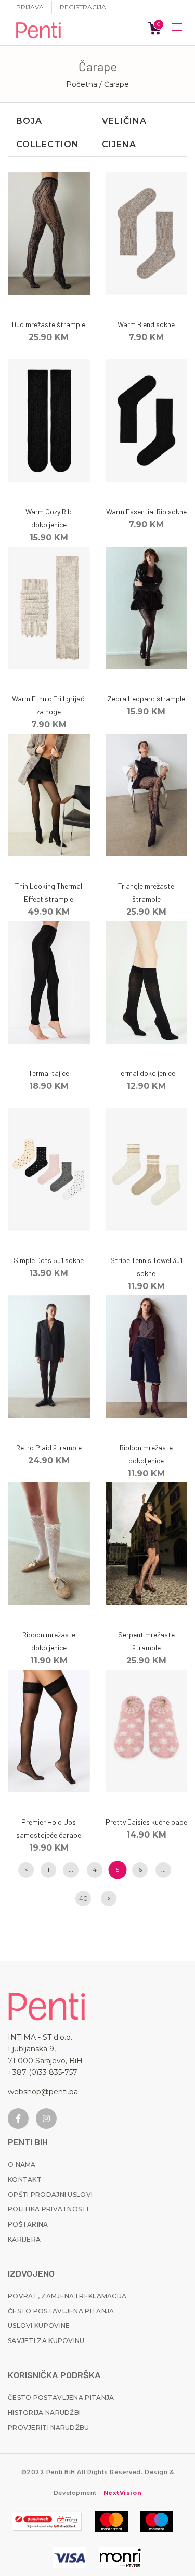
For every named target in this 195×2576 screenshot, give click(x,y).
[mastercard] (112, 2521)
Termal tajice (49, 1073)
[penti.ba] (39, 30)
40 (83, 1898)
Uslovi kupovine (39, 2326)
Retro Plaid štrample (49, 1447)
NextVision (121, 2493)
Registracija (83, 7)
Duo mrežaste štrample (49, 324)
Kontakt (25, 2180)
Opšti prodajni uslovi (50, 2195)
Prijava (30, 7)
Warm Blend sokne (146, 324)
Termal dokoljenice (146, 1073)
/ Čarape (114, 84)
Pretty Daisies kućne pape (146, 1822)
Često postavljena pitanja (61, 2311)
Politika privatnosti (48, 2209)
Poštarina (28, 2224)
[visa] (70, 2558)
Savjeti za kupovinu (46, 2341)
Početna (82, 84)
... (71, 1870)
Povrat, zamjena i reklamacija (67, 2296)
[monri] (47, 2521)
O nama (22, 2164)
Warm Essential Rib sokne (146, 511)
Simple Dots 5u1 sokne (49, 1260)
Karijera (24, 2239)
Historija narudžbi (44, 2412)
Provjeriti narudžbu (49, 2428)
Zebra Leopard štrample (146, 699)
